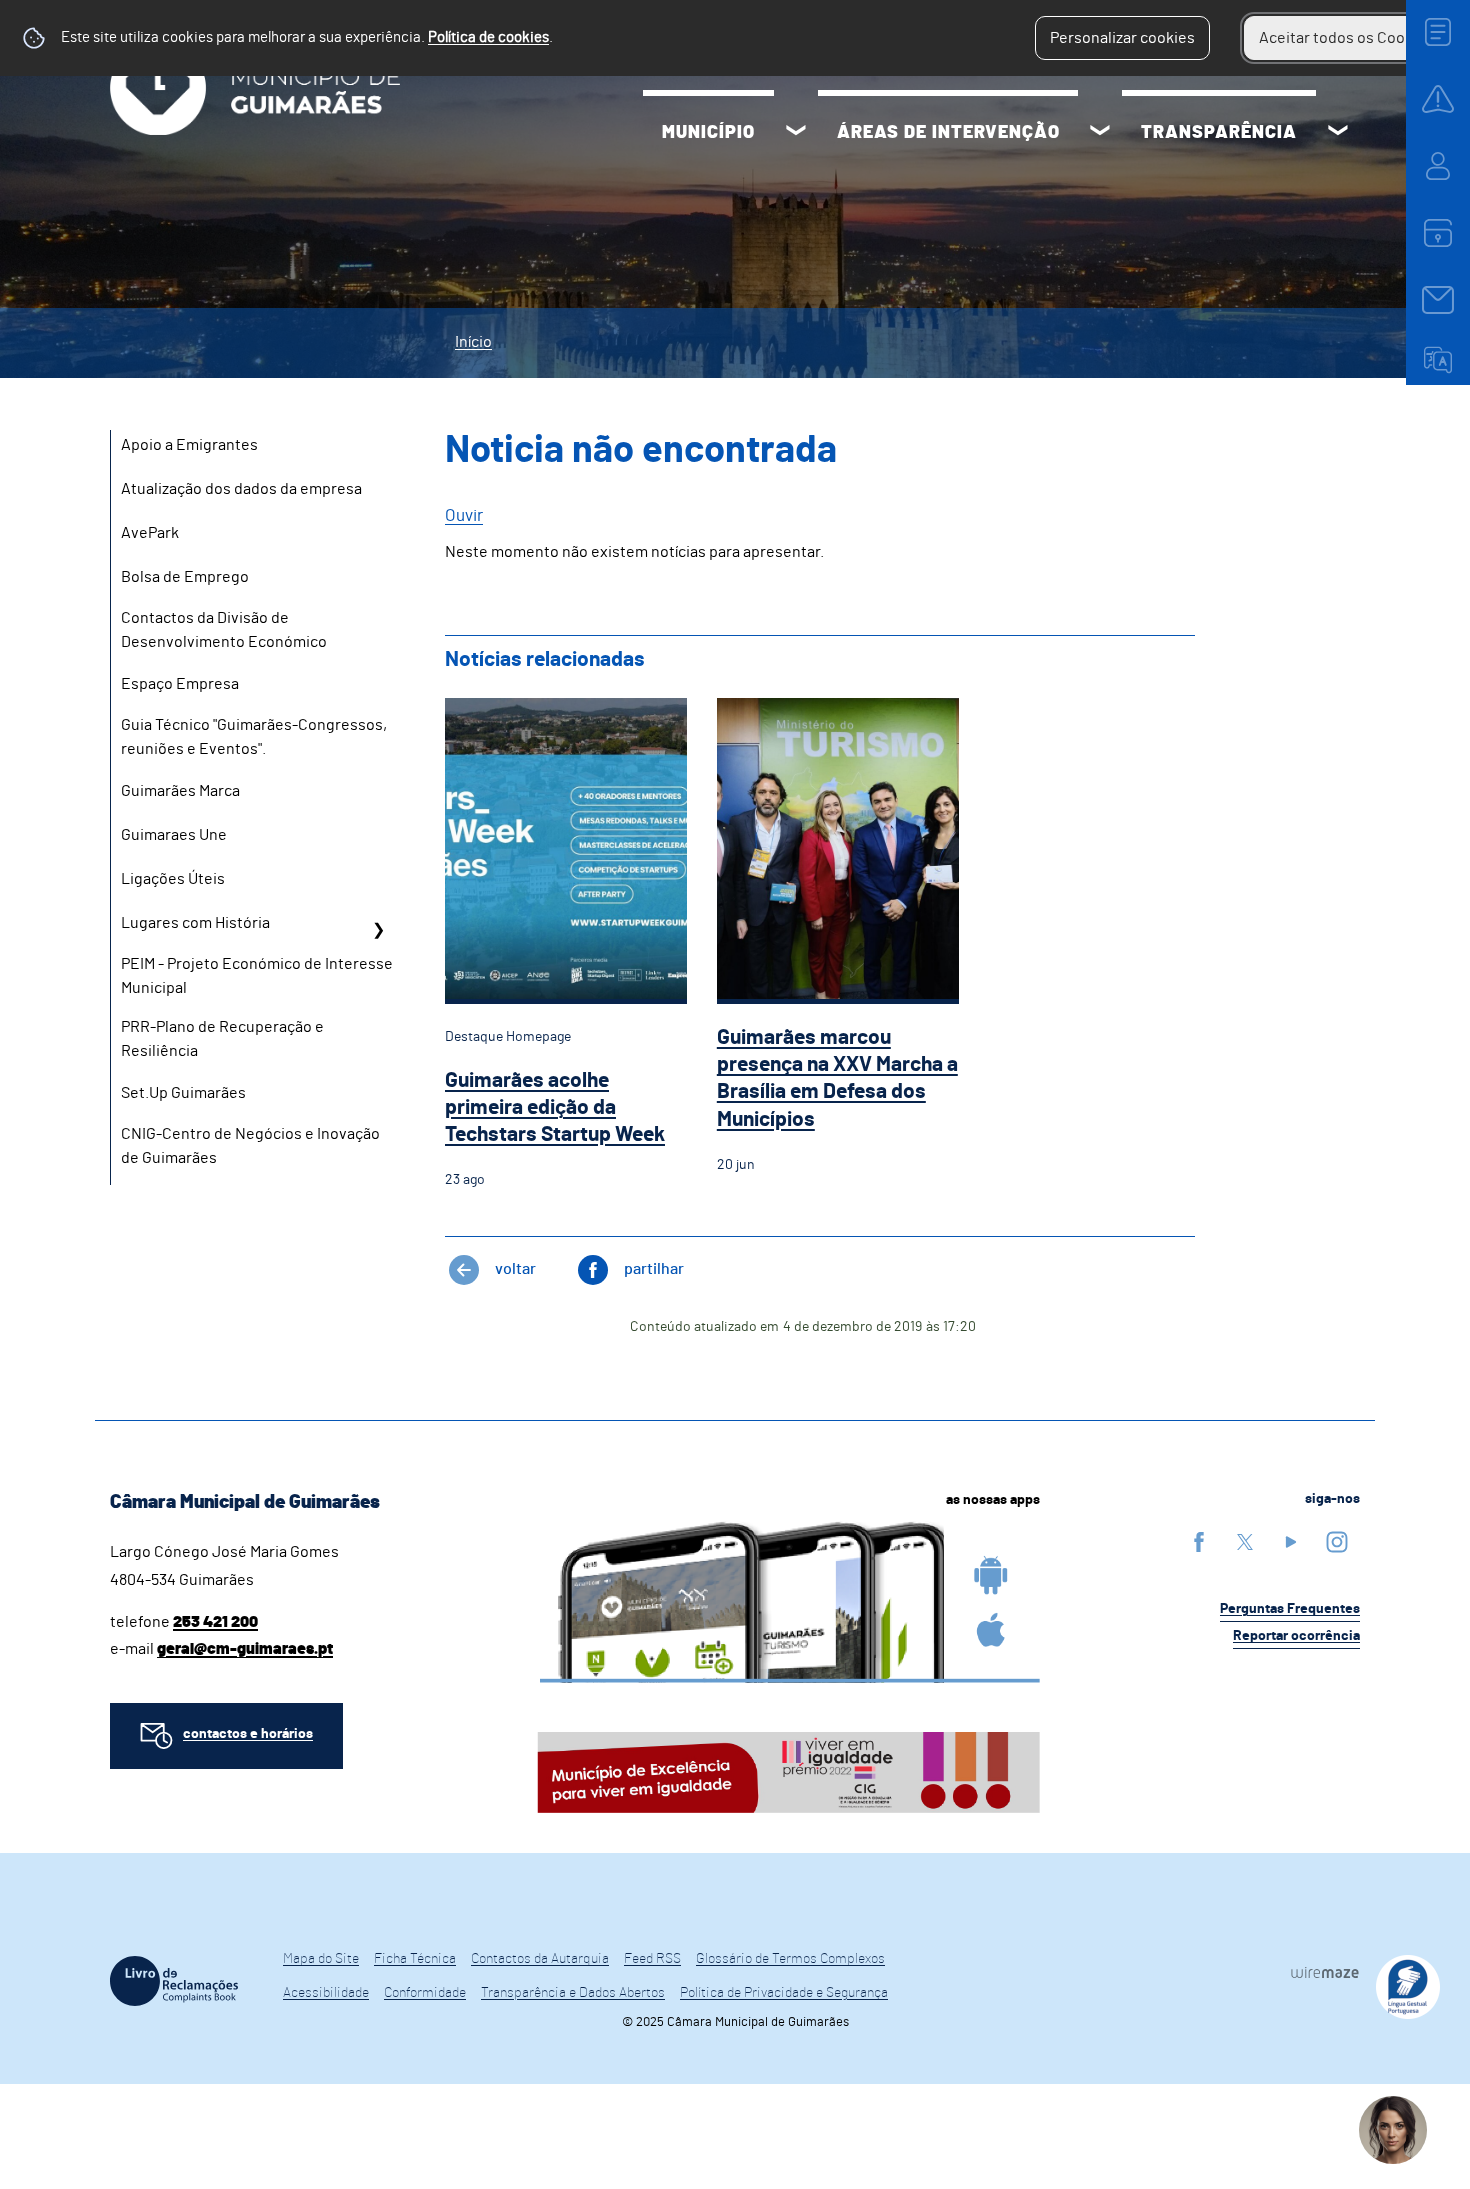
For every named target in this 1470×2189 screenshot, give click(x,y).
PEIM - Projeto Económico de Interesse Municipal (257, 976)
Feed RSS (652, 1959)
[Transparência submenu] (1338, 133)
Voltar (515, 1269)
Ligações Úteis (173, 879)
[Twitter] (1245, 1541)
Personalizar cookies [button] (1122, 38)
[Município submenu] (796, 133)
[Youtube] (1291, 1541)
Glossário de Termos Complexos (790, 1959)
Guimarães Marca (180, 791)
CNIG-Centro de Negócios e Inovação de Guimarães (250, 1146)
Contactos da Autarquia (540, 1959)
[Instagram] (1337, 1541)
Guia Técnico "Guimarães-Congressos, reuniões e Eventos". (254, 737)
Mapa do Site (321, 1959)
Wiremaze (1325, 1972)
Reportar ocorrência (1296, 1636)
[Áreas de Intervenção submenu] (1100, 133)
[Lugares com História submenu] (378, 930)
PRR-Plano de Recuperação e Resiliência (222, 1039)
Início (473, 342)
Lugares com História (195, 923)
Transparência (1219, 133)
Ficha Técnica (415, 1959)
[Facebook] (1199, 1541)
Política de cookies (488, 37)
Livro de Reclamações (174, 1981)
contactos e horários (248, 1734)
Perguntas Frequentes (1290, 1609)
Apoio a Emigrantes (189, 445)
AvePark (150, 533)
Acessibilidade (326, 1993)
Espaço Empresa (180, 684)
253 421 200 (215, 1622)
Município (708, 133)
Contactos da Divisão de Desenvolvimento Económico (224, 630)
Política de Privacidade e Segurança (784, 1993)
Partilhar (654, 1269)
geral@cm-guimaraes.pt (245, 1649)
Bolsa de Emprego (185, 577)
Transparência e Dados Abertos (573, 1993)
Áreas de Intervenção (948, 133)
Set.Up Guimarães (183, 1093)
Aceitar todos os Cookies (1346, 38)
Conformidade (425, 1993)
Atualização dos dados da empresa (241, 489)
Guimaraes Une (174, 835)
